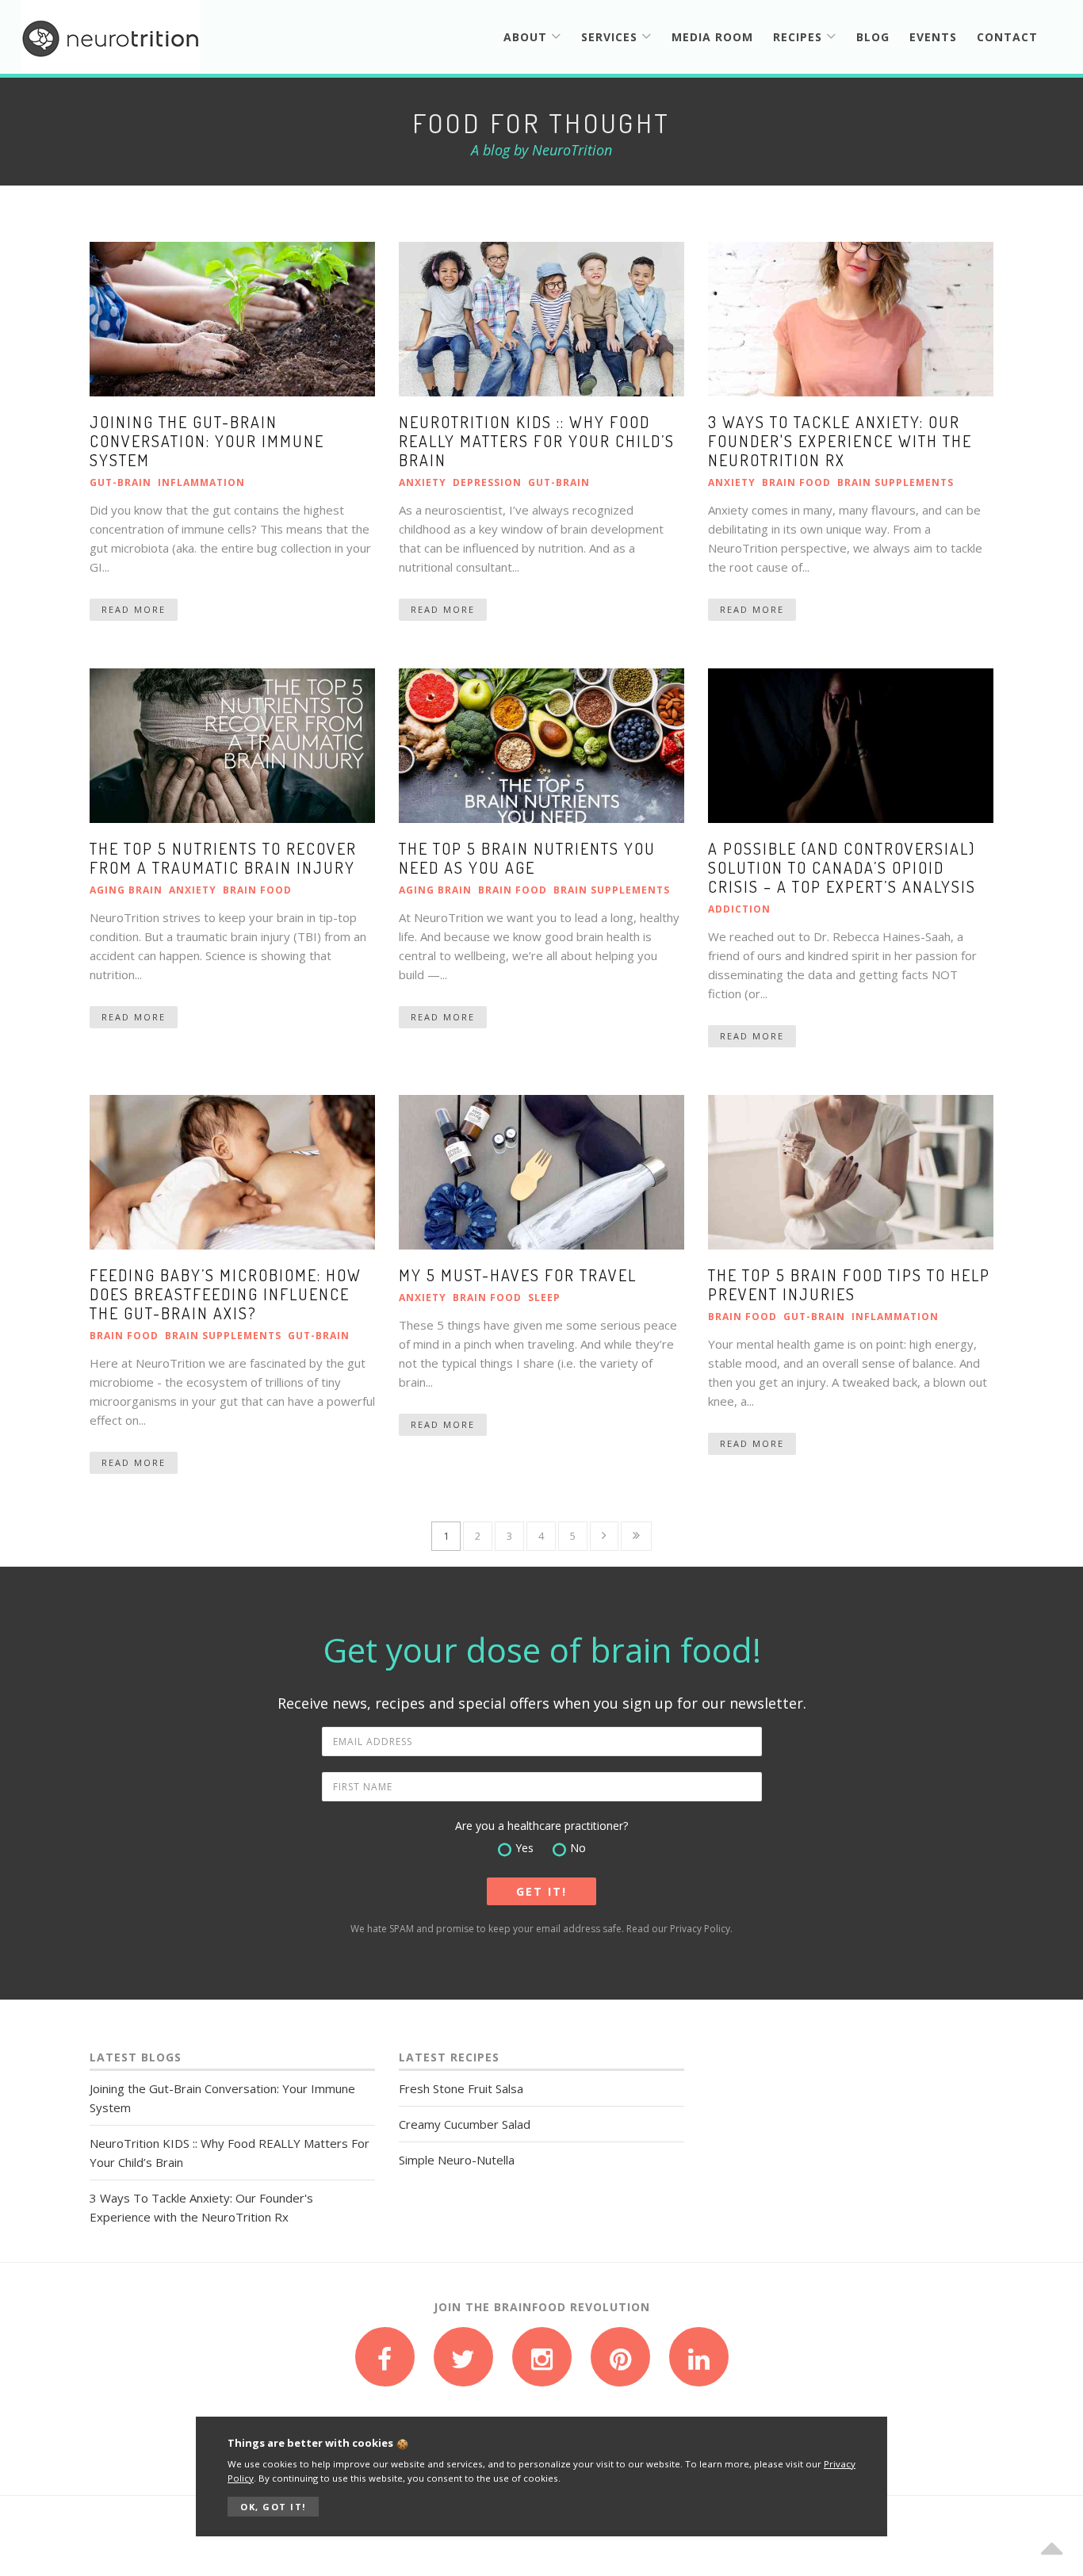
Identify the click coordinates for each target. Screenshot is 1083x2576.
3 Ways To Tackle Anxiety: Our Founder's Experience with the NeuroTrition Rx (840, 441)
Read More (134, 609)
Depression (487, 482)
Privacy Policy (700, 1929)
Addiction (739, 909)
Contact (1007, 37)
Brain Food (796, 482)
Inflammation (201, 482)
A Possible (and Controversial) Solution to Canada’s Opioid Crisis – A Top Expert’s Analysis (842, 867)
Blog (873, 37)
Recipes (800, 37)
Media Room (712, 37)
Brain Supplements (895, 482)
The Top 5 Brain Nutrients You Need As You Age (527, 858)
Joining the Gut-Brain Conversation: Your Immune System (207, 441)
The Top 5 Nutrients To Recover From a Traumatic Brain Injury (223, 858)
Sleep (544, 1298)
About (527, 37)
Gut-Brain (121, 482)
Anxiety (423, 482)
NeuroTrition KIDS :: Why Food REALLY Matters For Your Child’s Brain (537, 441)
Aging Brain (126, 890)
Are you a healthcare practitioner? (541, 1826)
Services (611, 37)
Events (933, 37)
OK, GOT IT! (273, 2507)
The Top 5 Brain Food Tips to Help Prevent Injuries (849, 1284)
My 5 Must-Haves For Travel (518, 1275)
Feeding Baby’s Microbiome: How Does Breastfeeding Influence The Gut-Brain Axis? (226, 1294)
